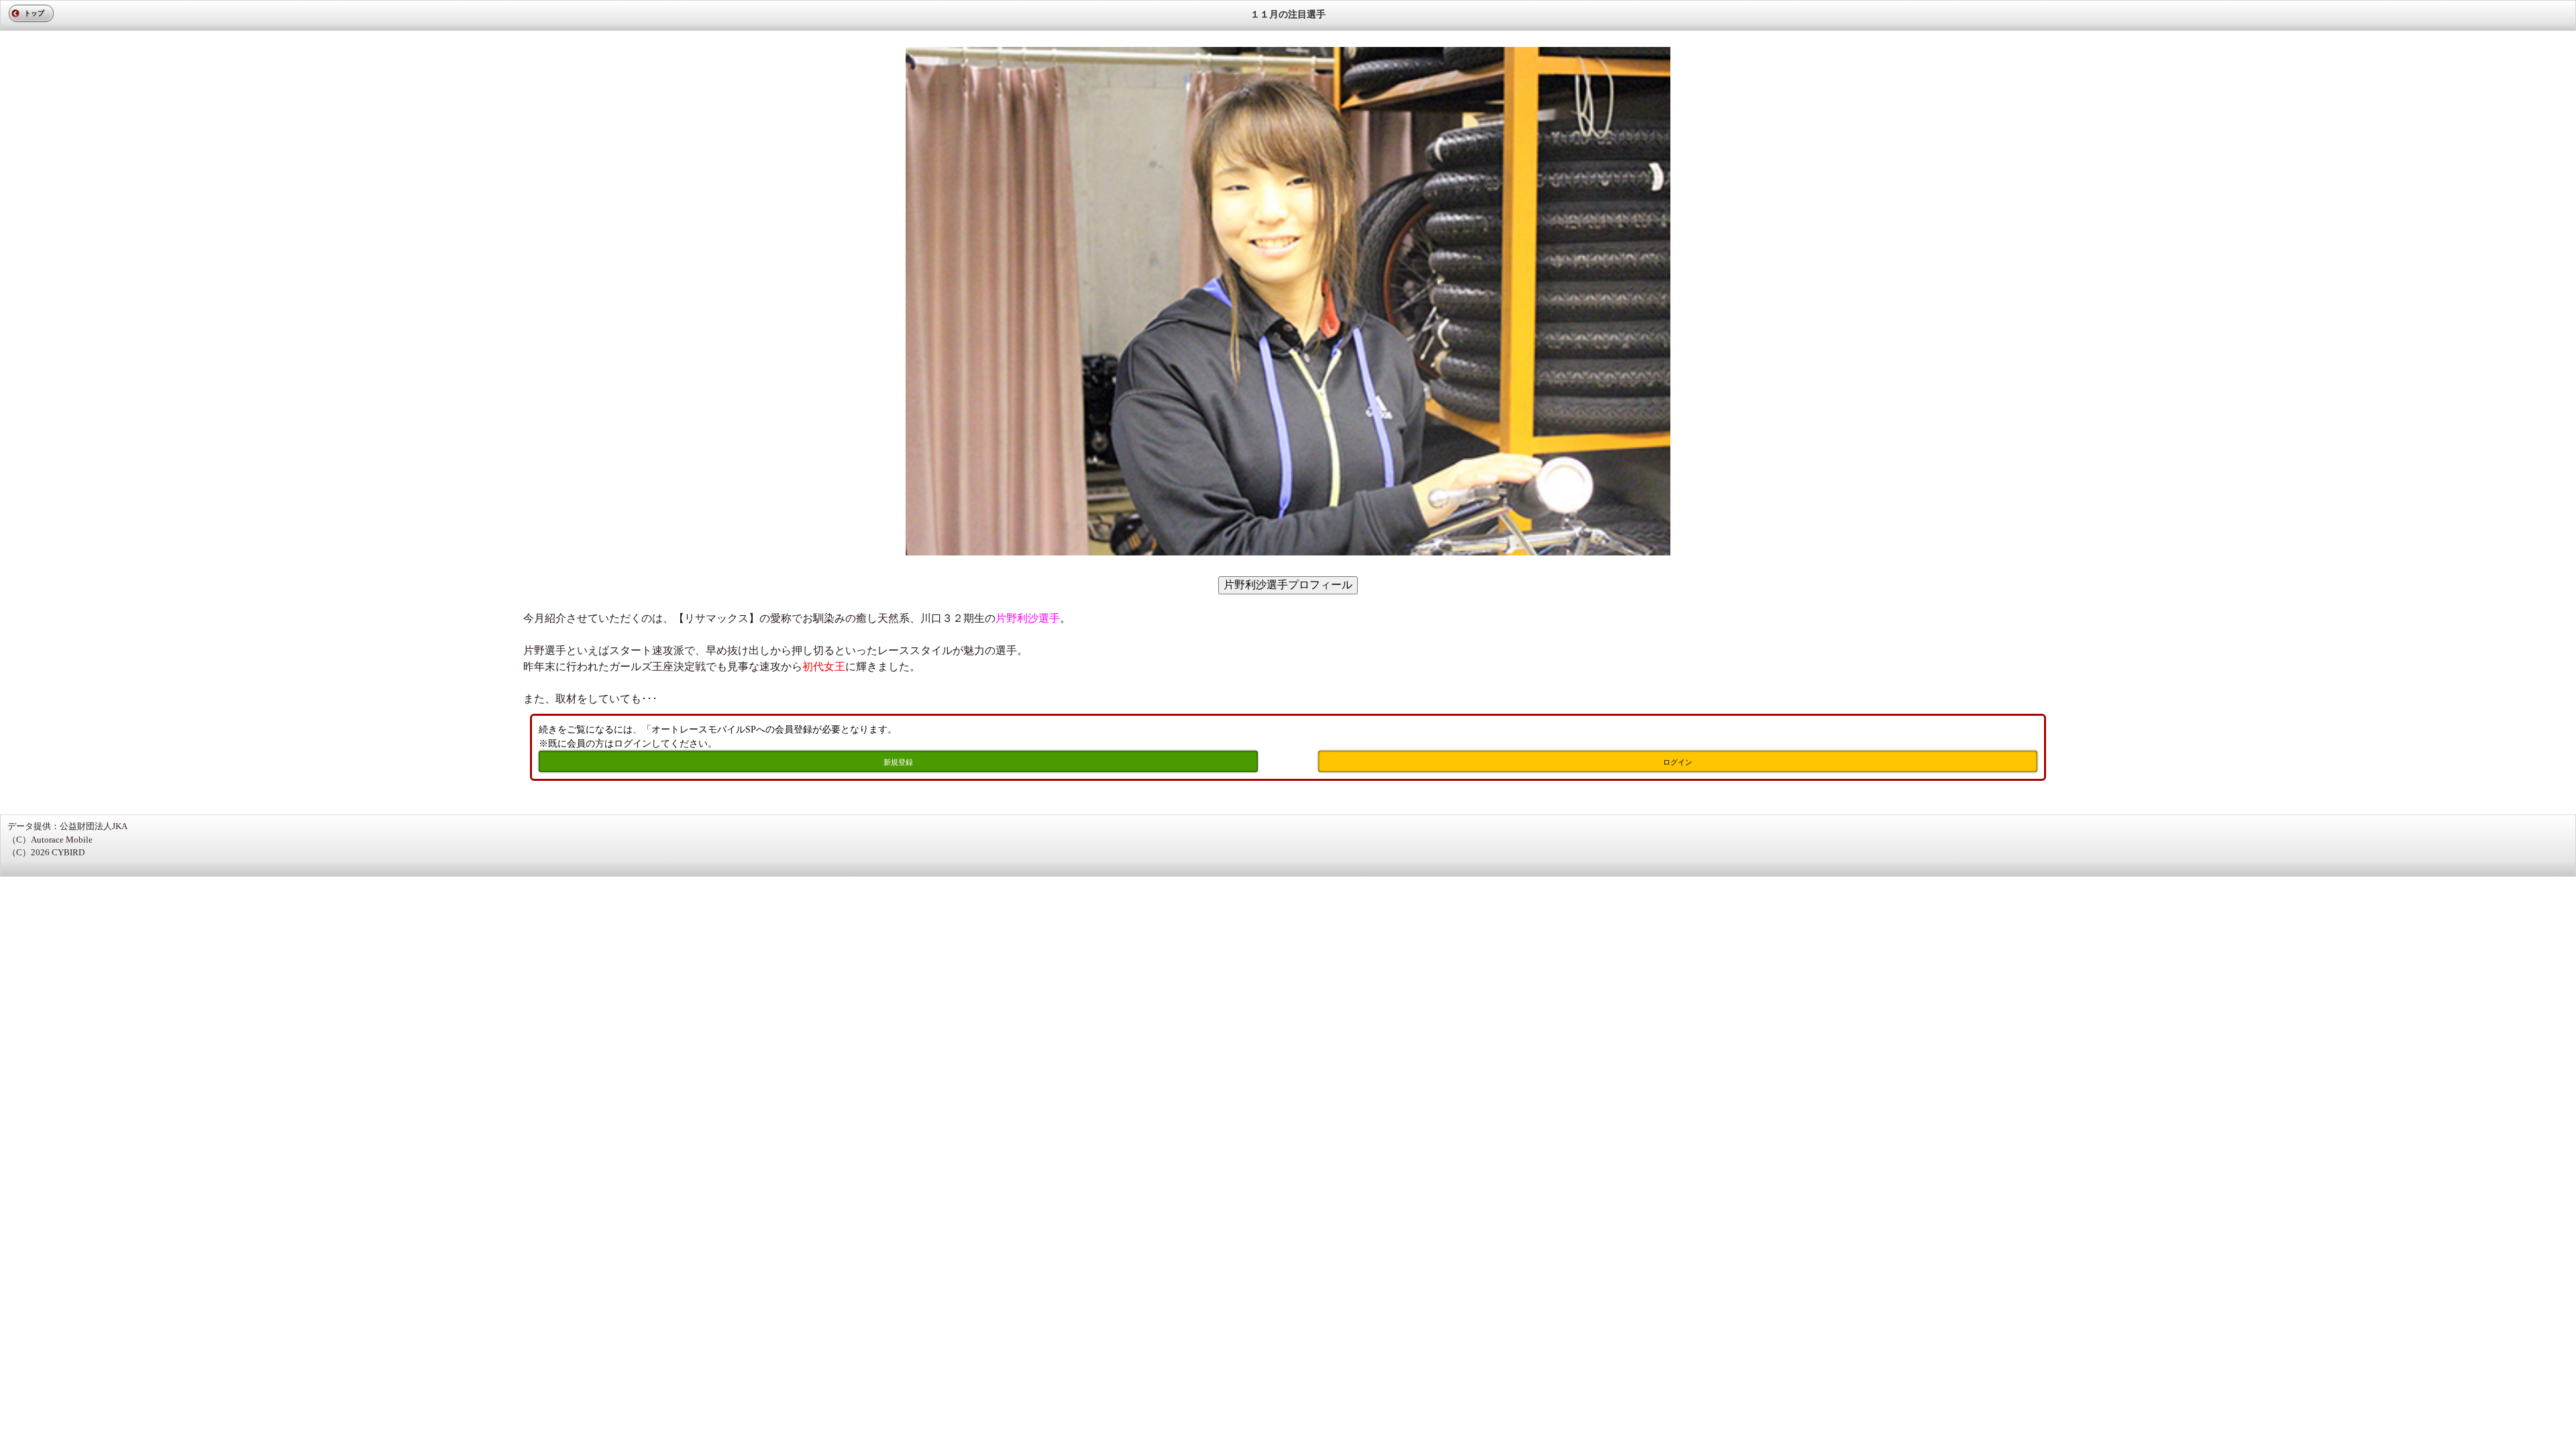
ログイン (1678, 762)
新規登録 (898, 762)
